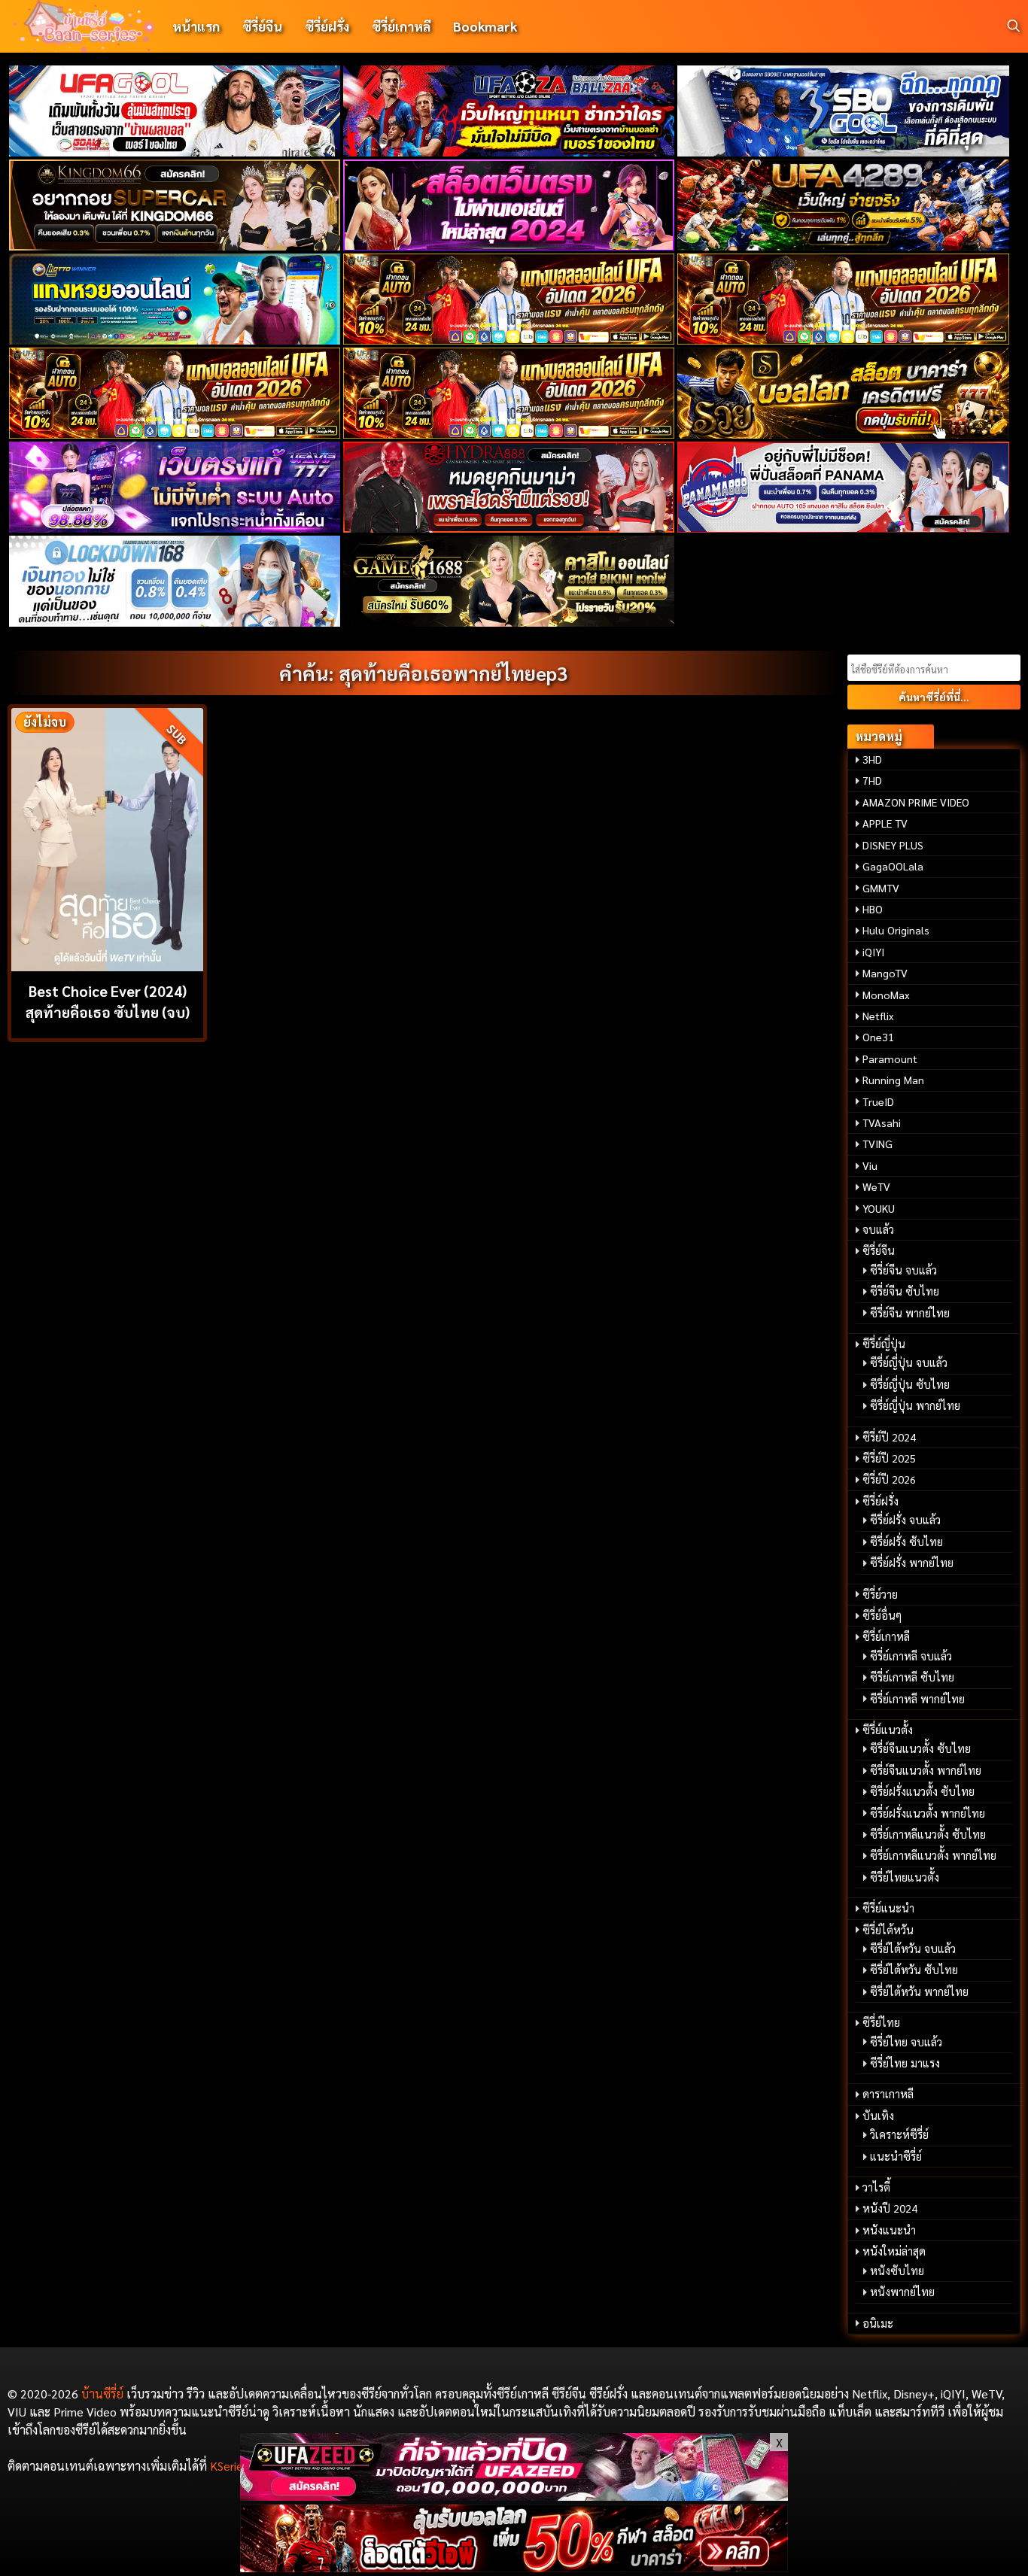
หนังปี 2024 (890, 2208)
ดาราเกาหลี (888, 2094)
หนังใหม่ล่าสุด (894, 2251)
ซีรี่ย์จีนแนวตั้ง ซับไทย (920, 1748)
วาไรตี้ (876, 2187)
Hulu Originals (896, 930)
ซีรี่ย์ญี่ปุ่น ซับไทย (910, 1384)
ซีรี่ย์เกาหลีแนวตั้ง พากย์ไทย (933, 1855)
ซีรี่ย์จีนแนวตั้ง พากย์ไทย (926, 1770)
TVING (877, 1144)
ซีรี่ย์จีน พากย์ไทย (910, 1313)
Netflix (878, 1016)
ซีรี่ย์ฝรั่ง (327, 26)
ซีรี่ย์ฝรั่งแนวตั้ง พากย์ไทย (928, 1813)
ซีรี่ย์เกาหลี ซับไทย (912, 1677)
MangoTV (885, 973)
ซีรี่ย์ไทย (881, 2022)
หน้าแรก (196, 26)
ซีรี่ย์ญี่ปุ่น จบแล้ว (909, 1362)
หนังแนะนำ (889, 2230)
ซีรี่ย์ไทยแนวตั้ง (905, 1877)
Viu (870, 1165)
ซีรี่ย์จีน (262, 26)
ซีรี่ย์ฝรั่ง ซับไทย (906, 1542)
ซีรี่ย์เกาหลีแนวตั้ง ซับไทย (928, 1834)
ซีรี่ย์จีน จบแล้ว (903, 1270)
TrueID (878, 1101)
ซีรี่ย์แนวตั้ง (888, 1730)
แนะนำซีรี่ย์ (896, 2156)
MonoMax (886, 995)
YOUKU (879, 1208)
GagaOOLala (893, 866)
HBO (873, 909)
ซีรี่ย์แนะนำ (888, 1908)
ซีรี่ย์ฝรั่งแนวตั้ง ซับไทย (922, 1791)
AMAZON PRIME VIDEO (916, 802)
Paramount (890, 1059)
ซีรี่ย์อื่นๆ (882, 1615)
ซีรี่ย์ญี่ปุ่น (884, 1344)
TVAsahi (882, 1122)
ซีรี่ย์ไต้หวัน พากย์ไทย (919, 1991)
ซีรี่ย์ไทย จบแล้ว (906, 2042)
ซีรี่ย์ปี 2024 (889, 1437)
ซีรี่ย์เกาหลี (401, 26)
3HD (872, 759)
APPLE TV (885, 823)
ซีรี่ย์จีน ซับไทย (905, 1291)
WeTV (876, 1186)
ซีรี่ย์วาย (880, 1594)
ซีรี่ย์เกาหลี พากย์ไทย (917, 1699)
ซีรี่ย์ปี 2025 (889, 1458)
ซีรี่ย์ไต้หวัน (888, 1930)
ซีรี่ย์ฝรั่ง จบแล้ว (905, 1520)
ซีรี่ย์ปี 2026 (889, 1479)
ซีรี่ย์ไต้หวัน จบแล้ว (913, 1949)
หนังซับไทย (897, 2271)
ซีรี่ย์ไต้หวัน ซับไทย (914, 1970)
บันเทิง (878, 2116)
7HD (872, 780)
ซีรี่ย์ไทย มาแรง (905, 2063)
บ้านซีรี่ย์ (102, 2394)
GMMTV (881, 888)
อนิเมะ (878, 2323)
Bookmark (485, 26)
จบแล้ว (878, 1229)
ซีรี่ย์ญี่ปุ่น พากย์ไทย (915, 1405)
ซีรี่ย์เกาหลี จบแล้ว (911, 1656)
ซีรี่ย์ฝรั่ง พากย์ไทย (912, 1563)
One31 (878, 1037)
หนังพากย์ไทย (902, 2292)
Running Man (893, 1080)
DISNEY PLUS (893, 845)
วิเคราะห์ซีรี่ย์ (899, 2134)
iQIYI (873, 952)
